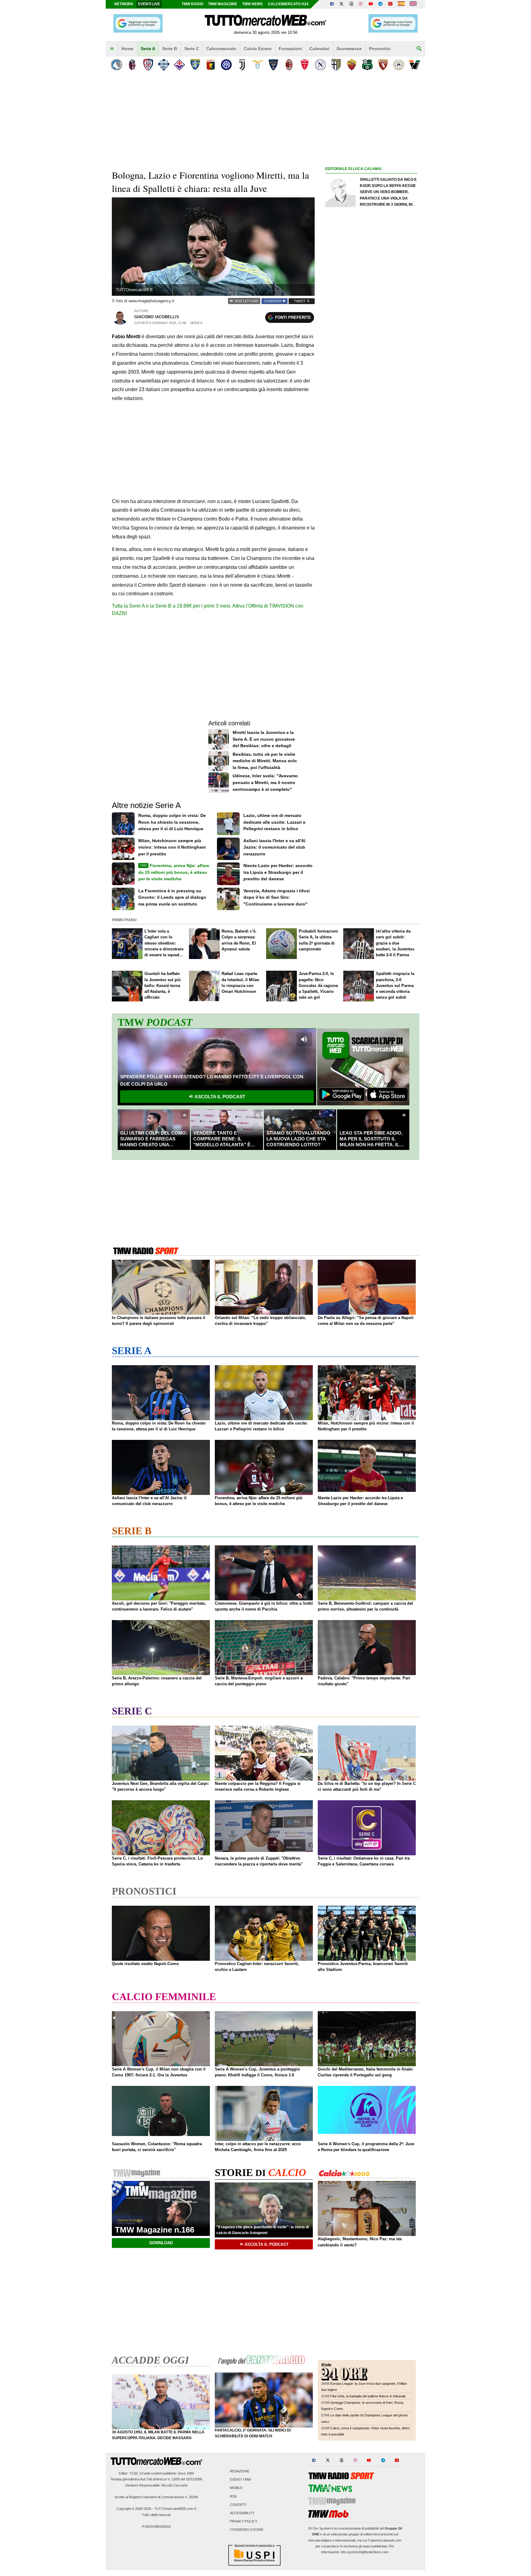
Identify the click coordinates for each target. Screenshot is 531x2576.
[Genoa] (211, 65)
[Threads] (352, 4)
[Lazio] (258, 65)
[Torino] (383, 65)
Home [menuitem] (127, 49)
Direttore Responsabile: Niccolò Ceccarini (156, 2485)
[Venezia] (414, 65)
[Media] (390, 4)
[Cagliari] (148, 65)
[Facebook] (332, 4)
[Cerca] (419, 49)
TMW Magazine (223, 4)
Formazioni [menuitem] (290, 49)
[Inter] (226, 65)
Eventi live (149, 4)
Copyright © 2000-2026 (134, 2509)
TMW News (252, 4)
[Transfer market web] (413, 4)
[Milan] (289, 65)
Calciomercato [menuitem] (221, 49)
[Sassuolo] (367, 65)
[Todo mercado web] (401, 4)
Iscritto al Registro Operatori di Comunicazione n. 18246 (156, 2497)
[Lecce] (273, 65)
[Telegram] (380, 4)
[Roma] (352, 65)
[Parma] (336, 65)
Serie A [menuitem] (148, 49)
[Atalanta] (117, 65)
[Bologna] (132, 65)
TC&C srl (136, 2473)
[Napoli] (320, 65)
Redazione (240, 2471)
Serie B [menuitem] (170, 49)
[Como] (164, 65)
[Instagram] (361, 4)
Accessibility (242, 2513)
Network (124, 4)
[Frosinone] (195, 65)
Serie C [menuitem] (192, 49)
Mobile (236, 2488)
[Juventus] (242, 65)
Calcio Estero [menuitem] (258, 49)
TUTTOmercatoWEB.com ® (175, 2509)
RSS (233, 2496)
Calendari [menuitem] (319, 49)
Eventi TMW (240, 2480)
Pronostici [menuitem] (380, 49)
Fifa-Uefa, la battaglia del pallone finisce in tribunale (368, 2396)
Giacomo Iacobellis (157, 317)
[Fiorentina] (179, 65)
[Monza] (305, 65)
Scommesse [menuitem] (349, 49)
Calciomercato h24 (288, 4)
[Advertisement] (371, 411)
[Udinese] (399, 65)
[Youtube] (371, 4)
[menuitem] (112, 49)
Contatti (238, 2505)
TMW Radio (192, 4)
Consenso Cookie (247, 2530)
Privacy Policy (244, 2522)
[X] (342, 4)
